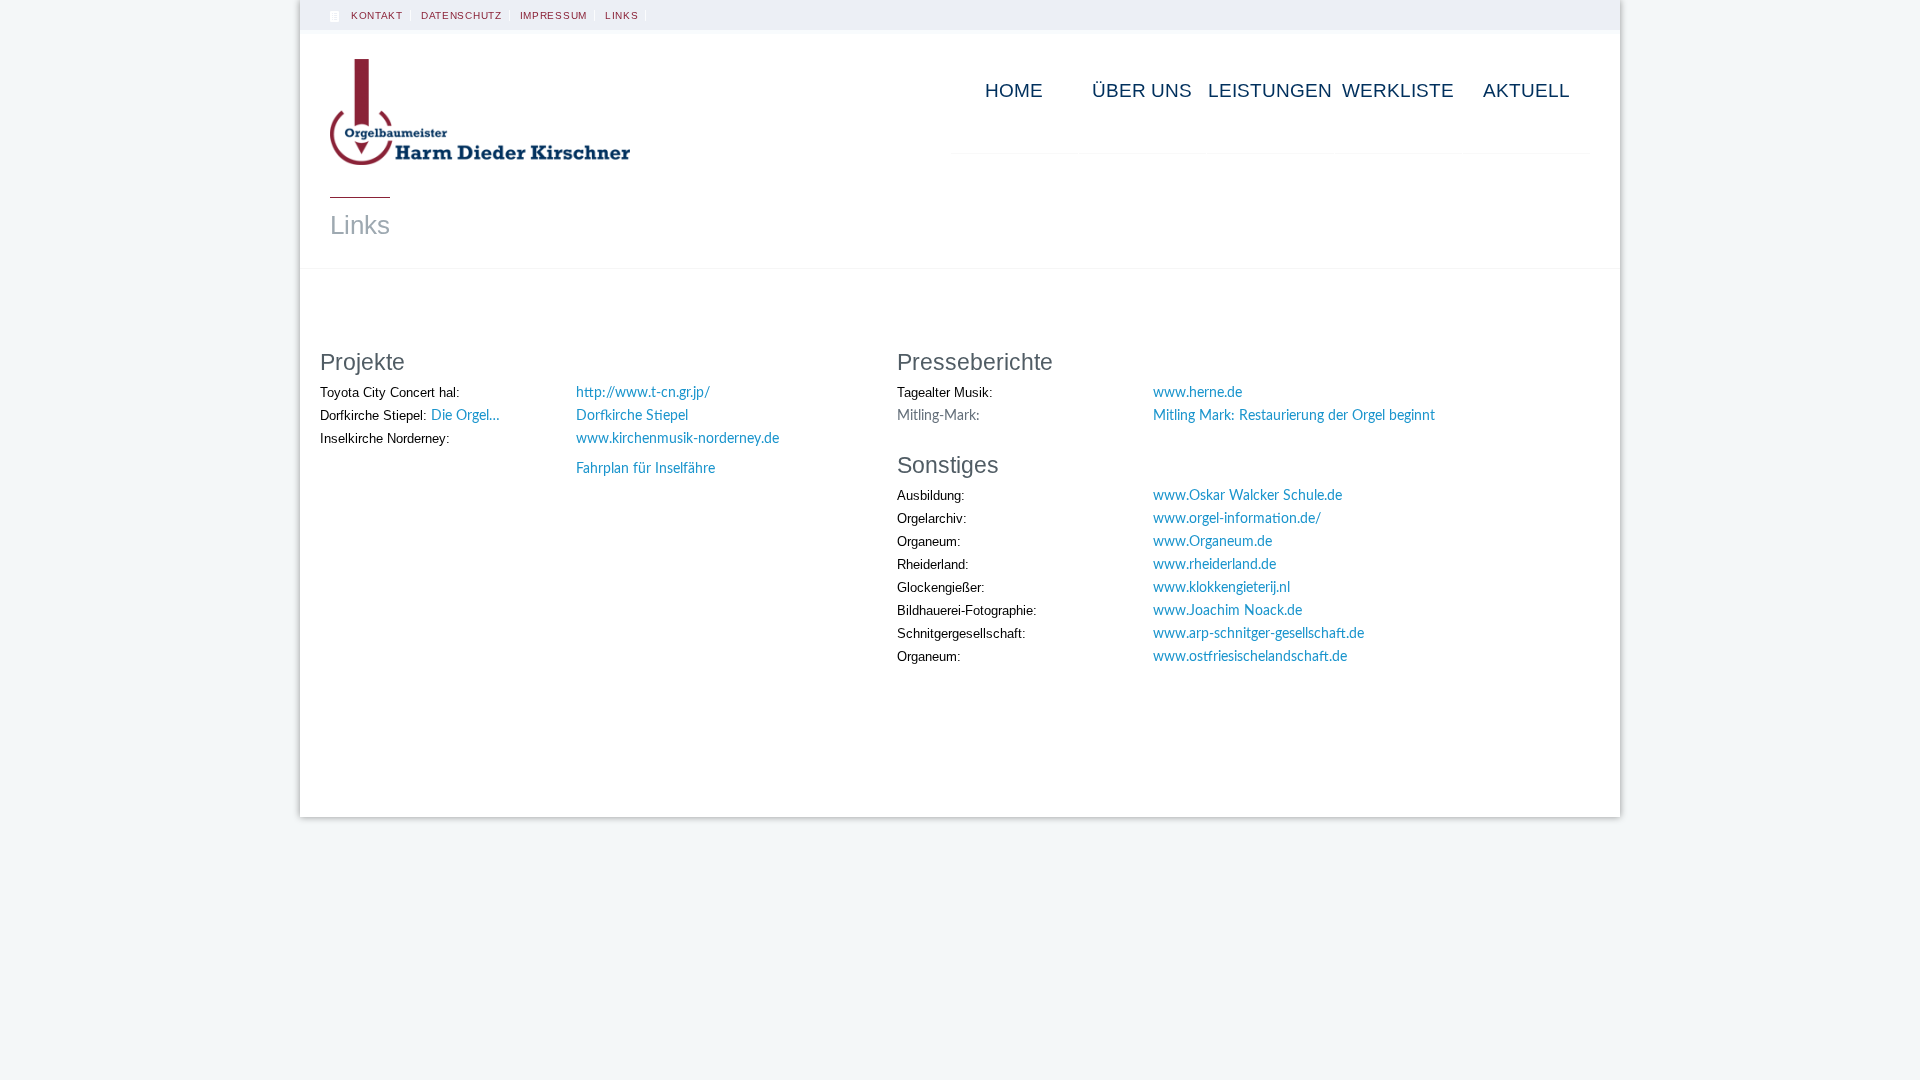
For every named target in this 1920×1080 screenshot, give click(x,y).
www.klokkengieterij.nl (1221, 588)
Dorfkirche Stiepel (632, 416)
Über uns (1142, 90)
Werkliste (1398, 90)
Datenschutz (461, 15)
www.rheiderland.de (1214, 565)
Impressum (553, 15)
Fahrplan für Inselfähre (645, 469)
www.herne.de (1197, 393)
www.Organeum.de (1212, 542)
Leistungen (1270, 90)
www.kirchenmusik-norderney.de (677, 439)
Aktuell (1526, 90)
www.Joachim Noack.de (1227, 611)
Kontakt (377, 15)
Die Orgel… (465, 416)
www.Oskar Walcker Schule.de (1247, 496)
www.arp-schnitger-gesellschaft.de (1258, 634)
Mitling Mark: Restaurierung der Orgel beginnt (1294, 416)
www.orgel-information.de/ (1237, 519)
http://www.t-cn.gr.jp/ (643, 393)
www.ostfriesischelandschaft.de (1250, 657)
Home (1014, 90)
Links (622, 15)
